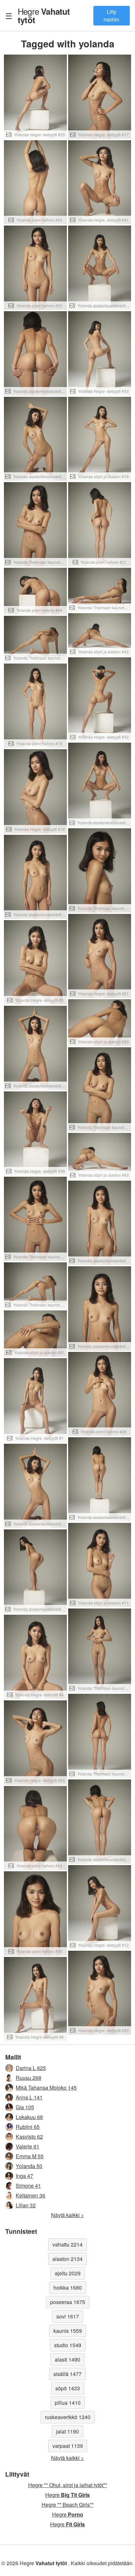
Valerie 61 (28, 2146)
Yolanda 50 (29, 2166)
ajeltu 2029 (68, 2273)
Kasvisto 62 (29, 2137)
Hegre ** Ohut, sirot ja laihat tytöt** (68, 2485)
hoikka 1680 (68, 2288)
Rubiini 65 (28, 2127)
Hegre (44, 15)
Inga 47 (24, 2176)
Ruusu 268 (29, 2078)
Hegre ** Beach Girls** (68, 2505)
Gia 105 (25, 2107)
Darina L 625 (31, 2068)
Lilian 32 (26, 2205)
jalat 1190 (67, 2431)
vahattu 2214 (67, 2244)
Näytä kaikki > (67, 2215)
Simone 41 (28, 2186)
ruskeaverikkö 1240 (68, 2417)
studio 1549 (68, 2345)
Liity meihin (111, 16)
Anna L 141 (29, 2097)
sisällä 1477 (67, 2374)
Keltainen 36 (30, 2195)
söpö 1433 (68, 2388)
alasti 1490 (67, 2359)
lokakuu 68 (29, 2117)
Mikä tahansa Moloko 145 (46, 2088)
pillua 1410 (68, 2403)
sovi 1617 (68, 2316)
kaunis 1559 (68, 2331)
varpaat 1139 (68, 2446)
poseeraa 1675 (68, 2302)
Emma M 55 (30, 2156)
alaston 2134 (67, 2259)
